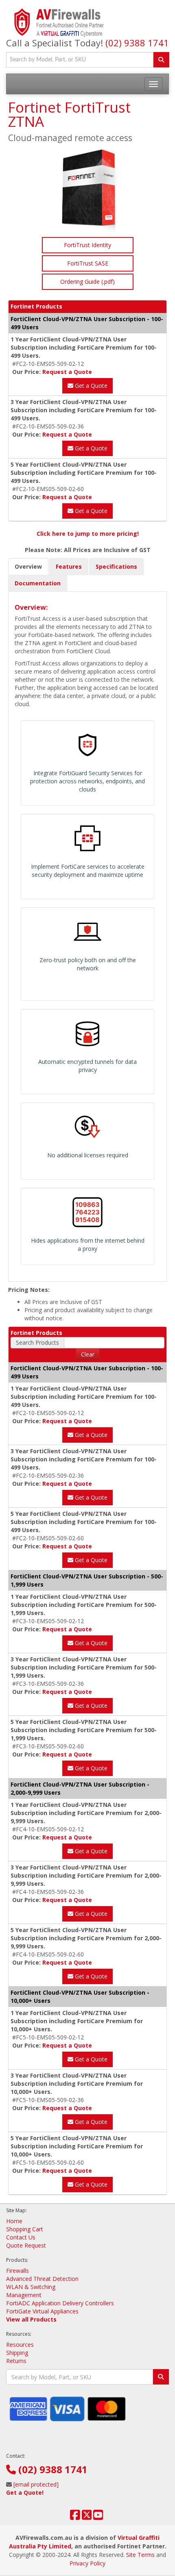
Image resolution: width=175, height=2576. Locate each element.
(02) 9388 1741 (137, 43)
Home (14, 2221)
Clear (88, 1354)
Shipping (17, 2353)
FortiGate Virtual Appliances (42, 2311)
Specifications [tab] (116, 566)
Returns (16, 2361)
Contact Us (21, 2237)
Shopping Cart (25, 2229)
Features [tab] (69, 566)
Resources (20, 2344)
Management (24, 2295)
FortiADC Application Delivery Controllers (60, 2303)
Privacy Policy (87, 2563)
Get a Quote (90, 386)
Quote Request (26, 2245)
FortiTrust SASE (88, 263)
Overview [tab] (28, 566)
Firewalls (17, 2271)
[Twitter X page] (87, 2517)
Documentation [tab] (38, 583)
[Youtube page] (98, 2517)
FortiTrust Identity (87, 245)
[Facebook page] (75, 2517)
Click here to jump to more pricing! (88, 534)
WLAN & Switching (31, 2287)
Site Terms (140, 2555)
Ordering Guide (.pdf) (87, 282)
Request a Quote (67, 372)
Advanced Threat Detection (42, 2279)
